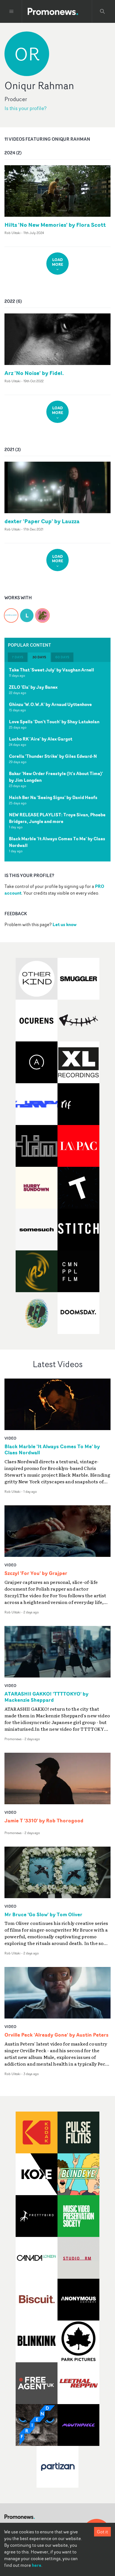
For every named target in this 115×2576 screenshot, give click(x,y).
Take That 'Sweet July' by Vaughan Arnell (51, 670)
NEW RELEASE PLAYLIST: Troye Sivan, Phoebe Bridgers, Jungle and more (57, 818)
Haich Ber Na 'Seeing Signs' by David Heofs (53, 797)
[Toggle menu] (11, 11)
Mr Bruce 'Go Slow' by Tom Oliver (43, 1915)
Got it (102, 2532)
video (10, 1438)
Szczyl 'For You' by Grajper (36, 1573)
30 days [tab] (39, 657)
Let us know (64, 924)
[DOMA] (42, 612)
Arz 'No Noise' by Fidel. (34, 373)
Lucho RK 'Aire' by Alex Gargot (41, 739)
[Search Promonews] (102, 11)
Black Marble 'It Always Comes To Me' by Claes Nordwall (57, 842)
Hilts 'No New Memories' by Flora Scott (55, 225)
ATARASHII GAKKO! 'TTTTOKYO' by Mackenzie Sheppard (46, 1697)
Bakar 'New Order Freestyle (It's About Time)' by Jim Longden (56, 777)
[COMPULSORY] (11, 612)
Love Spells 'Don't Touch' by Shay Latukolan (54, 722)
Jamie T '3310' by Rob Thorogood (44, 1821)
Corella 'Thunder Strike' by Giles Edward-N (53, 756)
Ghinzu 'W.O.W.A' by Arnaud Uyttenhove (50, 704)
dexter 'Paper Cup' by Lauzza (42, 521)
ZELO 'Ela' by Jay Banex (33, 687)
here (37, 2565)
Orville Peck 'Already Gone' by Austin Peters (57, 2035)
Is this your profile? (26, 108)
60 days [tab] (62, 657)
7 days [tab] (18, 657)
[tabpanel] (57, 762)
